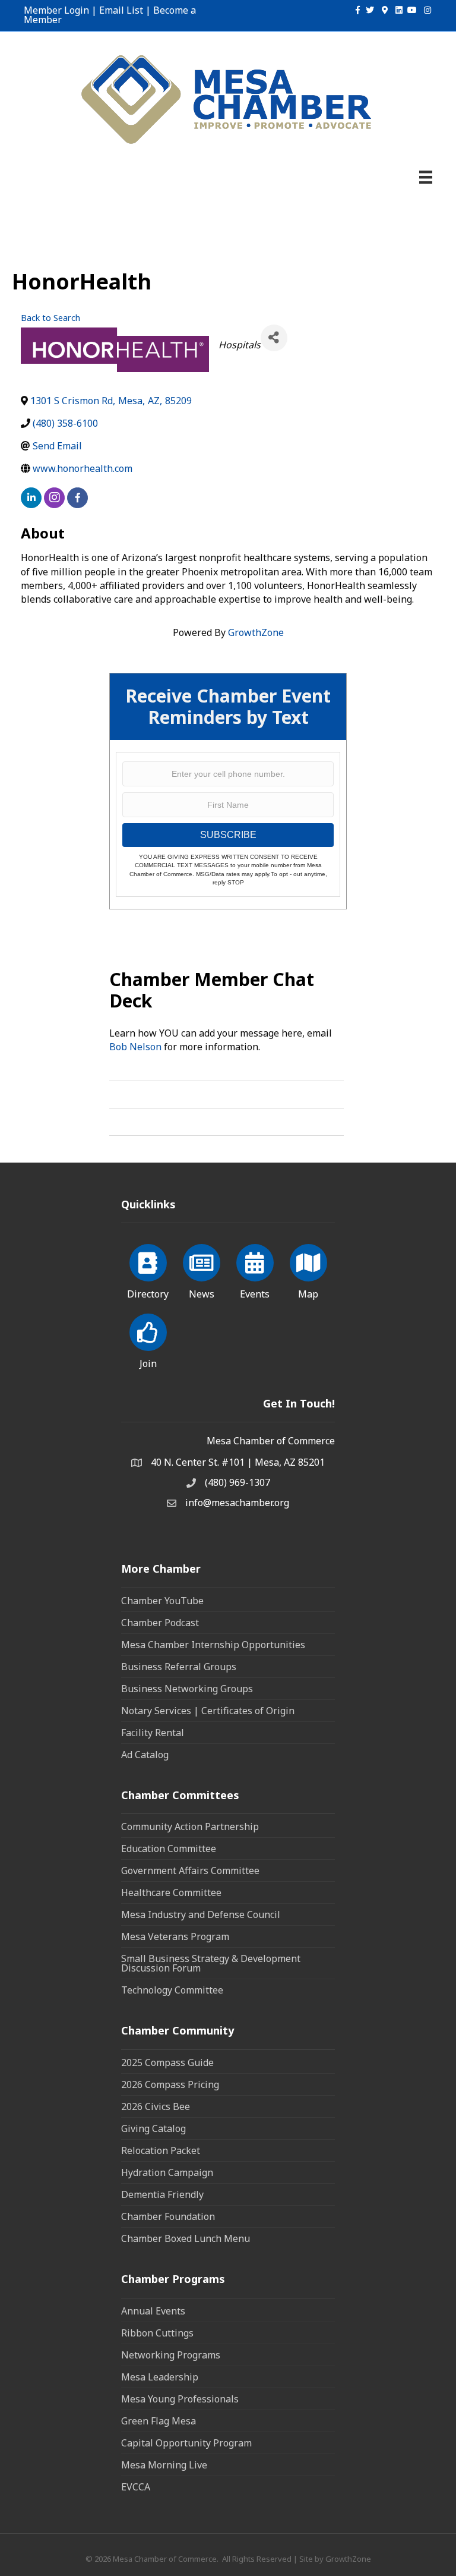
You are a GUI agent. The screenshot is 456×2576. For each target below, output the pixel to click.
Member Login (56, 10)
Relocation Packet (161, 2150)
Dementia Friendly (162, 2194)
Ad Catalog (145, 1755)
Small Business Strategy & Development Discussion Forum (211, 1963)
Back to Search (50, 318)
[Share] (274, 338)
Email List (121, 10)
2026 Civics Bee (156, 2106)
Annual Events (153, 2311)
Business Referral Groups (179, 1667)
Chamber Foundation (168, 2216)
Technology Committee (172, 1990)
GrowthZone (256, 632)
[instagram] (54, 498)
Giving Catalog (153, 2128)
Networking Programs (171, 2355)
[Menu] (426, 177)
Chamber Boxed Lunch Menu (186, 2238)
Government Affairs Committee (190, 1870)
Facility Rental (153, 1733)
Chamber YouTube (162, 1601)
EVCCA (136, 2487)
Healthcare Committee (171, 1892)
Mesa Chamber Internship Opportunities (213, 1645)
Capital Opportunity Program (186, 2443)
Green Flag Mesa (159, 2421)
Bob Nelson (135, 1047)
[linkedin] (31, 498)
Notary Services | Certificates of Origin (208, 1711)
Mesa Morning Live (164, 2465)
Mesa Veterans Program (175, 1936)
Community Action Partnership (190, 1826)
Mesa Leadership (160, 2377)
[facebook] (77, 498)
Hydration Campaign (167, 2172)
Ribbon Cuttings (157, 2333)
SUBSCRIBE (228, 835)
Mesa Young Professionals (180, 2399)
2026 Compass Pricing (170, 2084)
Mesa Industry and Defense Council (201, 1914)
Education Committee (169, 1848)
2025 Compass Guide (167, 2062)
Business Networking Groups (187, 1689)
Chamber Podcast (160, 1623)
